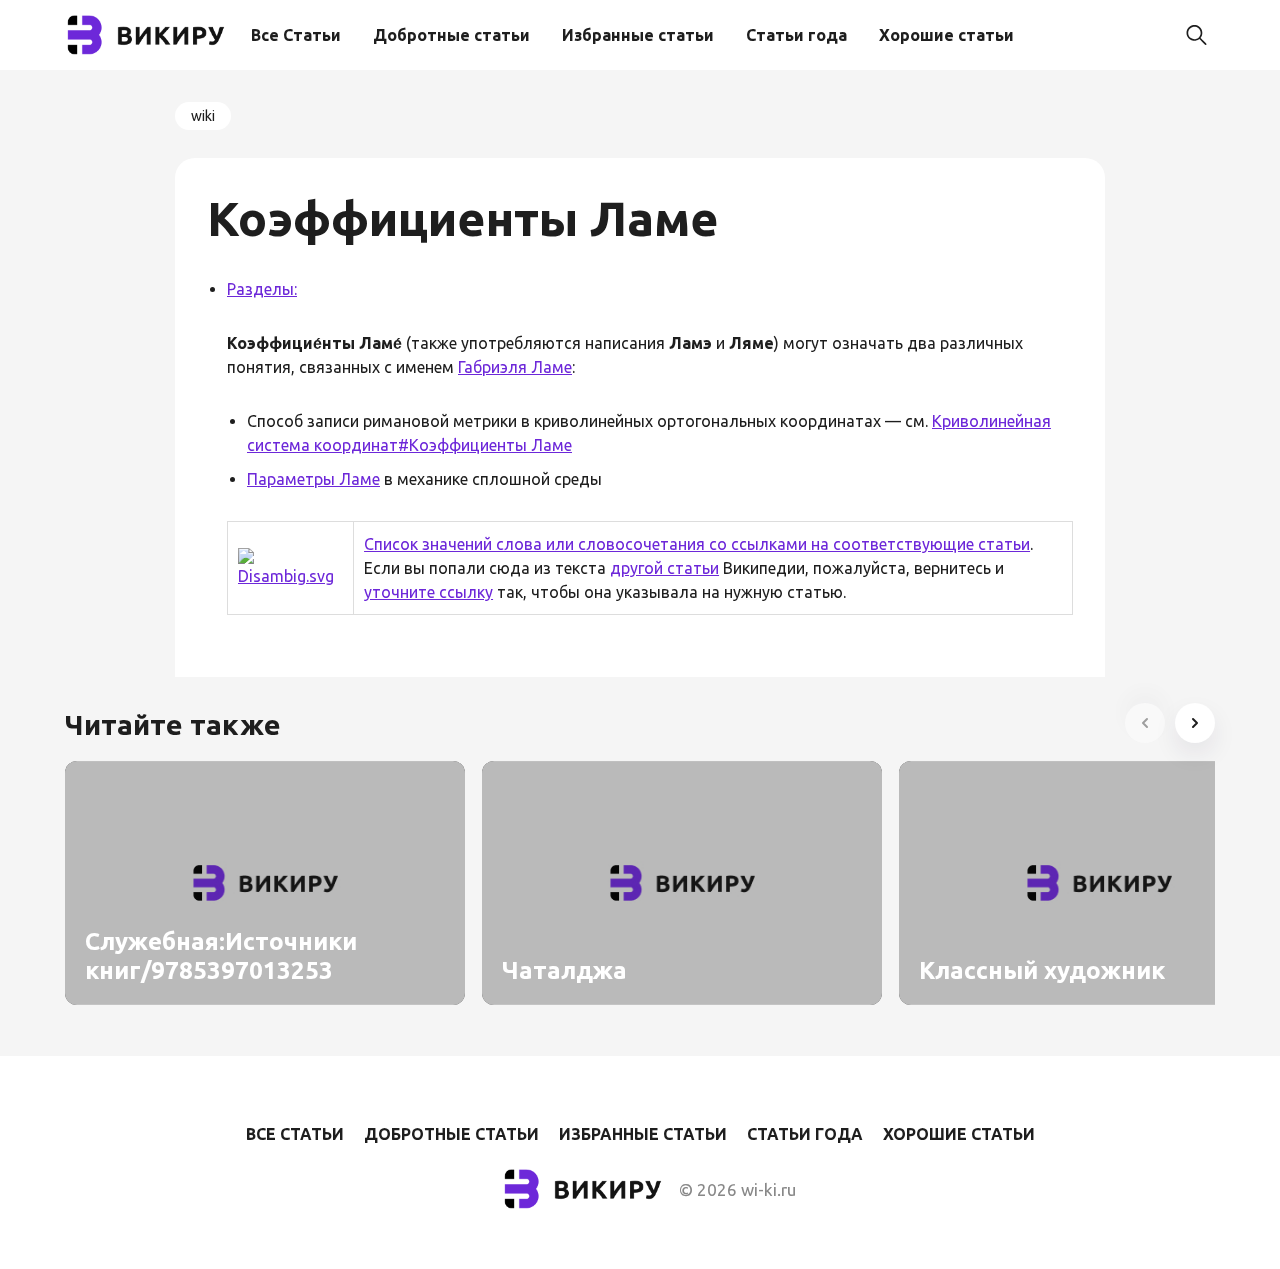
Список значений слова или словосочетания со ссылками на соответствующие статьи (697, 544)
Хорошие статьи (946, 35)
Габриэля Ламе (515, 367)
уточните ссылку (428, 592)
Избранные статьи (638, 35)
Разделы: (262, 289)
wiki (203, 116)
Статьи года (796, 35)
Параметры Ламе (313, 479)
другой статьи (664, 568)
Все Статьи (296, 35)
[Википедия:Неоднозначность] (290, 576)
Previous (1145, 723)
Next (1195, 723)
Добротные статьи (451, 35)
